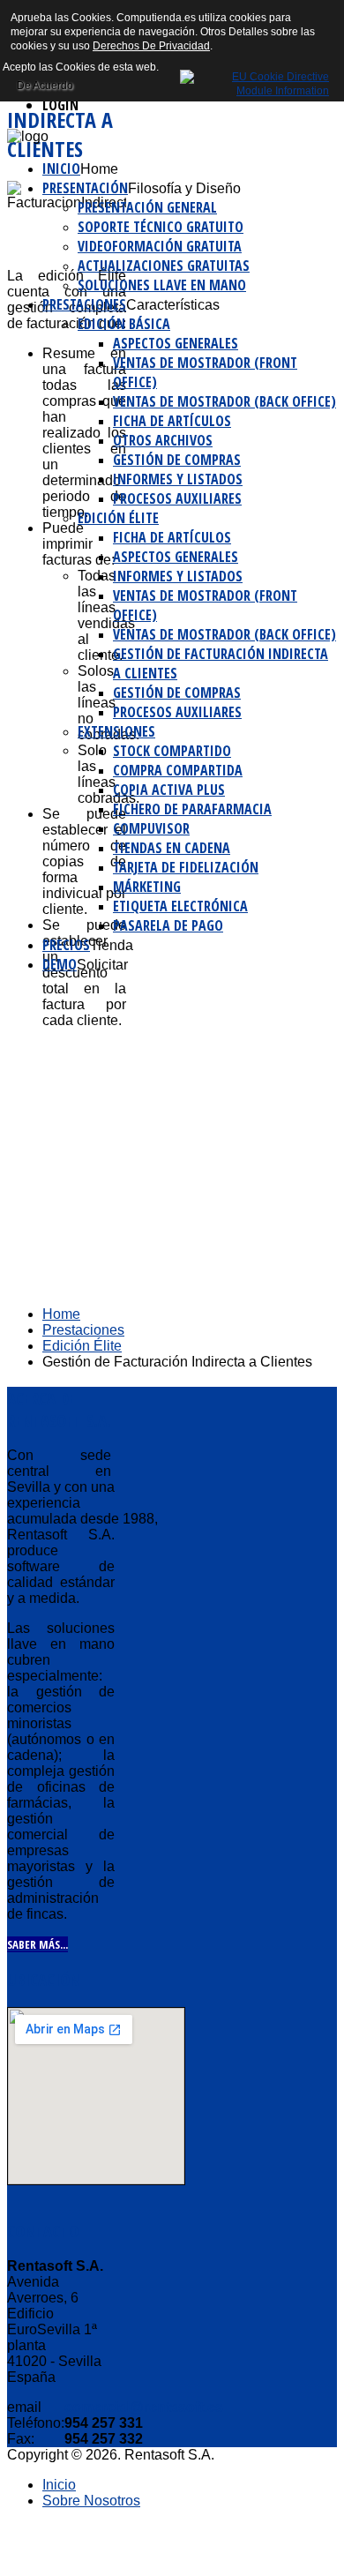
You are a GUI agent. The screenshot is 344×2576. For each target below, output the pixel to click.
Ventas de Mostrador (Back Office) (224, 401)
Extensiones (116, 731)
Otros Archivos (163, 440)
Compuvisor (151, 828)
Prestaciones (84, 304)
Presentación (85, 188)
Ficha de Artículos (172, 421)
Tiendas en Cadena (172, 848)
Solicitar (102, 965)
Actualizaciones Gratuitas (164, 266)
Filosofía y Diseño (184, 188)
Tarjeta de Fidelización (186, 867)
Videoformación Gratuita (160, 246)
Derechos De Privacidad (151, 46)
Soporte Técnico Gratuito (161, 227)
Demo (60, 964)
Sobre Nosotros (91, 2501)
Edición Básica (124, 324)
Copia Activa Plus (169, 790)
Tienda (112, 945)
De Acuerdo (45, 86)
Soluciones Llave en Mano (162, 285)
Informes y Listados (178, 479)
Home (99, 169)
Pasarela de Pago (168, 925)
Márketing (147, 887)
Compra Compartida (178, 770)
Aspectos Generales (176, 343)
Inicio (61, 168)
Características (173, 305)
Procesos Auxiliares (177, 498)
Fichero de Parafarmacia (192, 809)
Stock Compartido (172, 751)
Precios (66, 945)
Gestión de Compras (177, 460)
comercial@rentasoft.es (144, 2407)
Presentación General (147, 207)
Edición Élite (118, 518)
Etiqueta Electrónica (180, 906)
